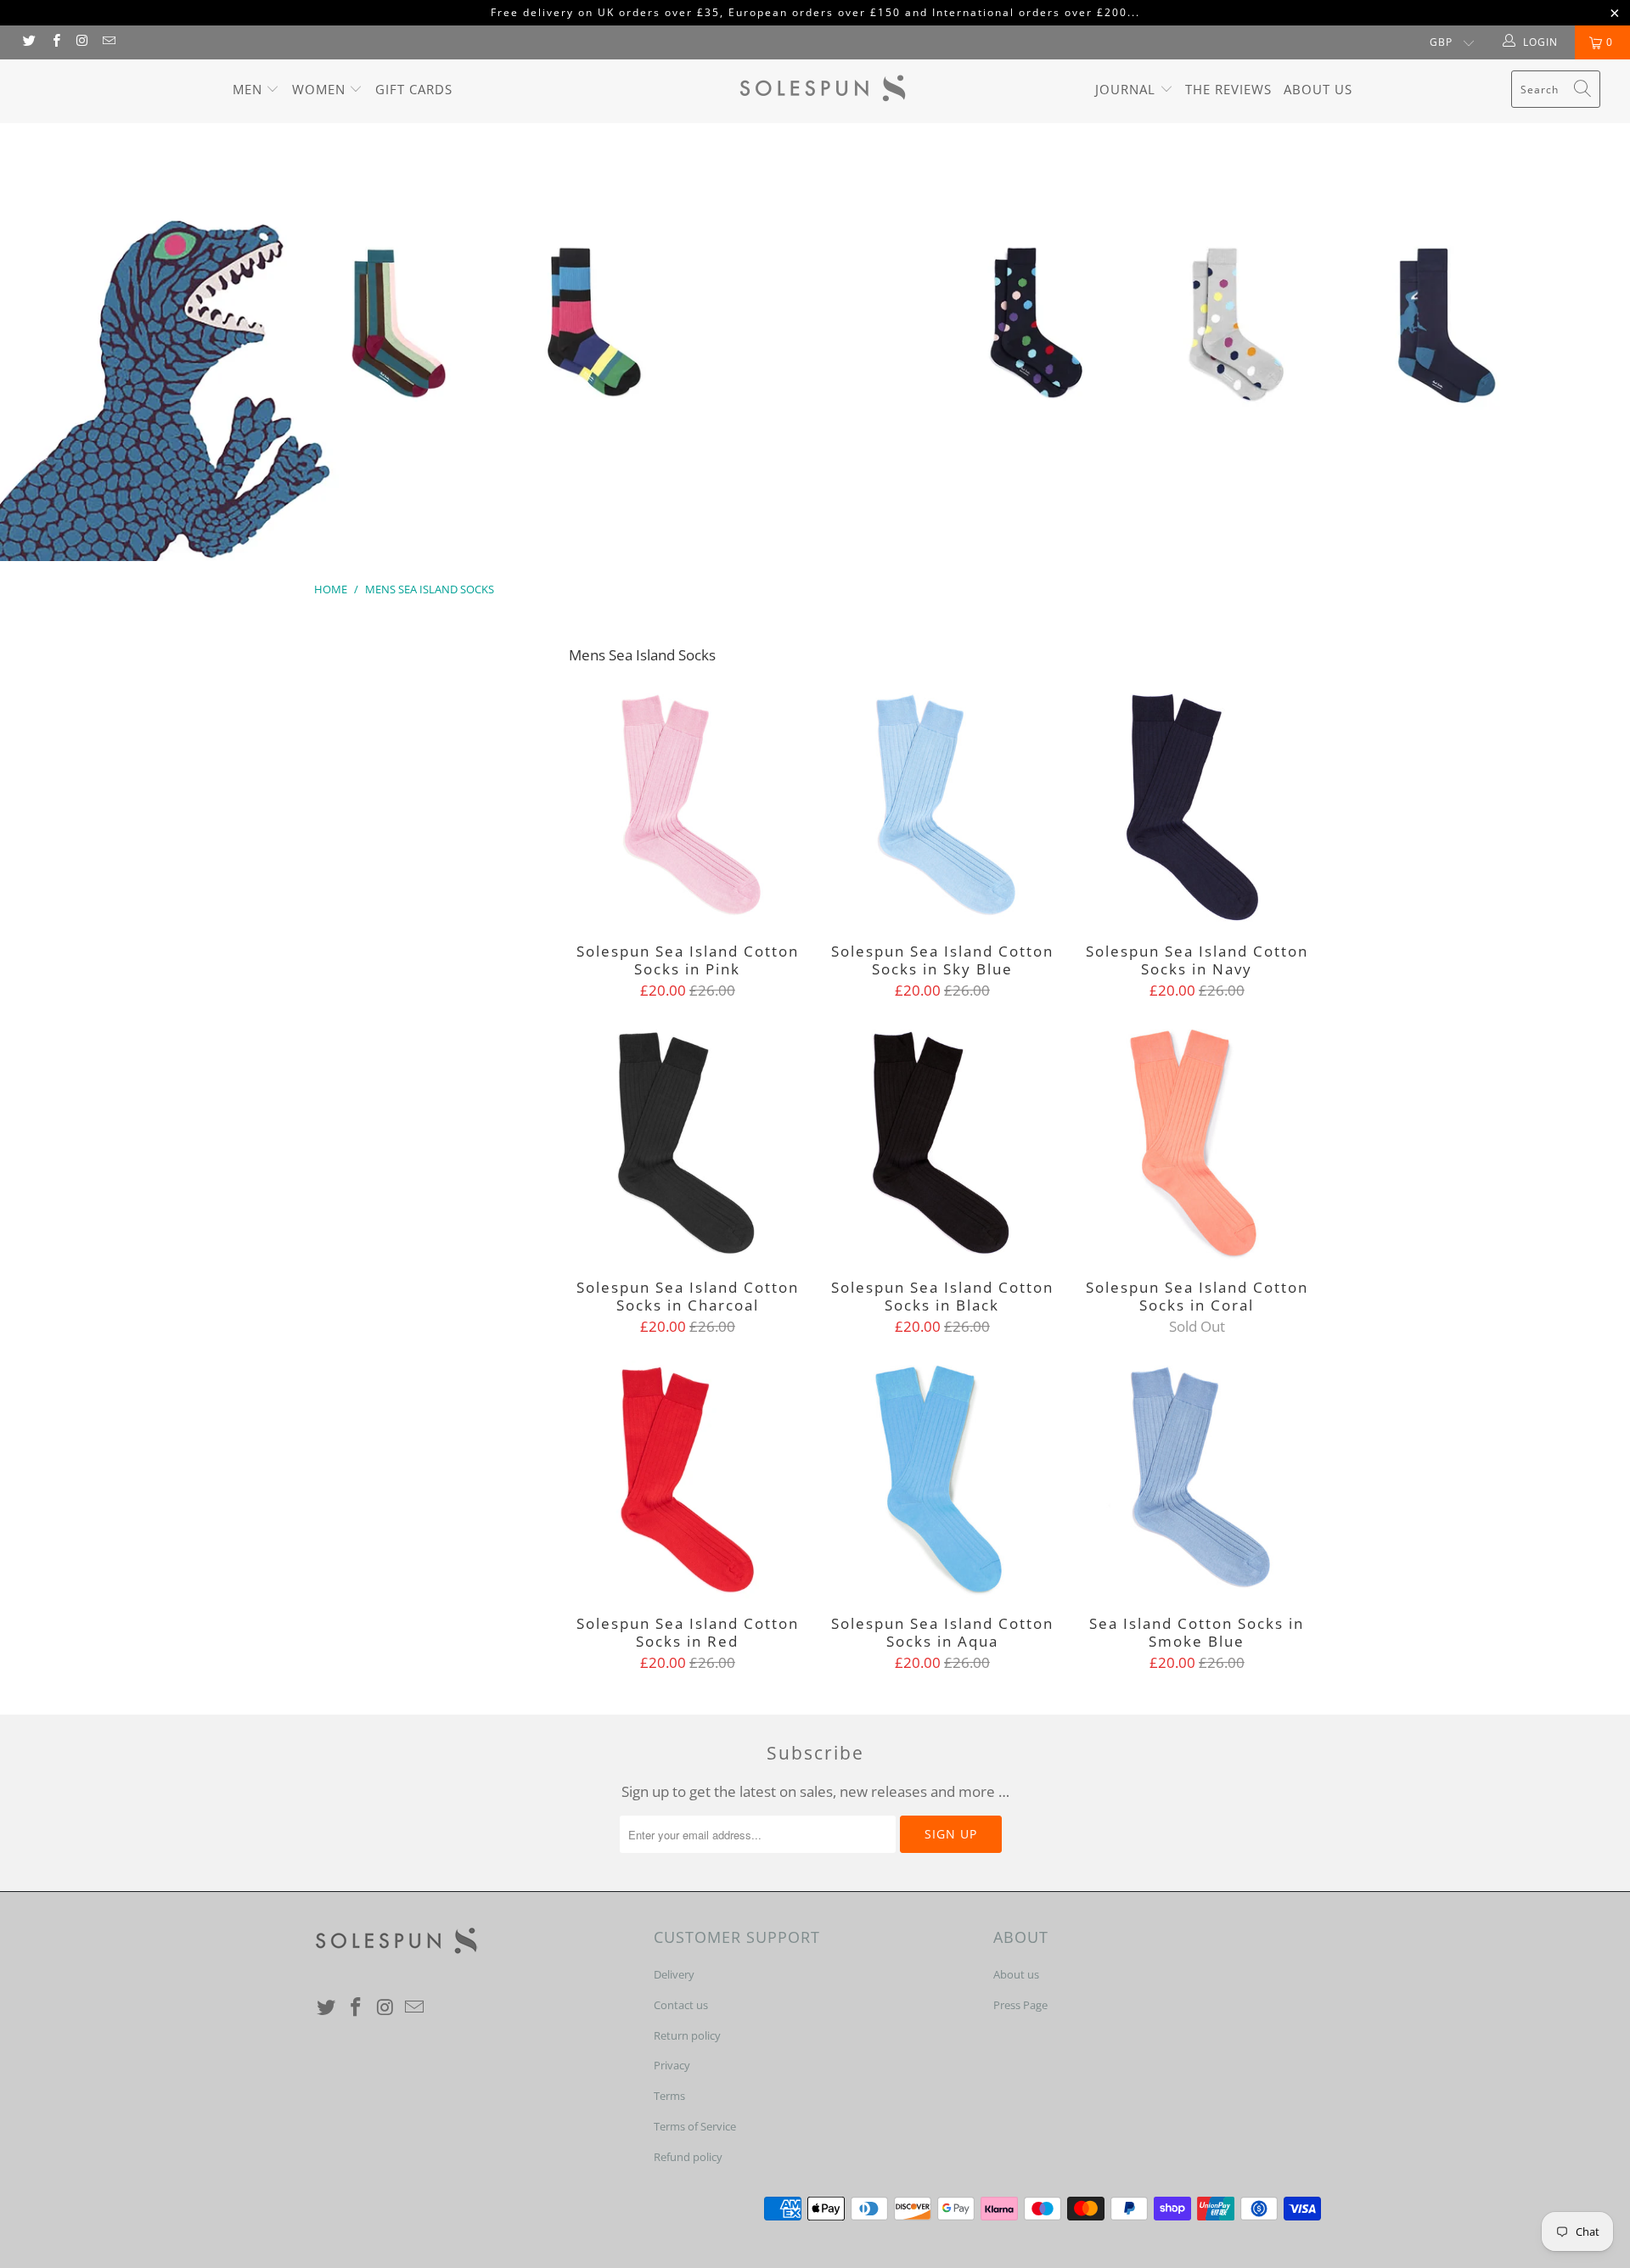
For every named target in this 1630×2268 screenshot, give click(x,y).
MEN (250, 89)
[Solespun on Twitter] (28, 42)
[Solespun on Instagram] (82, 42)
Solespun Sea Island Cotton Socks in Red (688, 1479)
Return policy (687, 2035)
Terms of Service (695, 2126)
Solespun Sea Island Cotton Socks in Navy (1197, 807)
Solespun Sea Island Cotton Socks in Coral (1197, 1143)
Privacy (672, 2065)
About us (1318, 89)
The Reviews (1228, 89)
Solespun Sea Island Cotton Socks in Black (942, 1143)
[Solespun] (823, 91)
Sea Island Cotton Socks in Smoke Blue (1197, 1479)
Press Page (1020, 2005)
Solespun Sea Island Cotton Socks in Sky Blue (942, 807)
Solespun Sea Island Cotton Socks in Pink (688, 807)
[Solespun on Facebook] (55, 42)
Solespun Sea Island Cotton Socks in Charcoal (688, 1143)
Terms (669, 2096)
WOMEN (321, 89)
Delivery (674, 1974)
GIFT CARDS (414, 89)
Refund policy (688, 2157)
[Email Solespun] (108, 42)
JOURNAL (1127, 89)
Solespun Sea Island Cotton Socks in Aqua (942, 1479)
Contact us (681, 2005)
